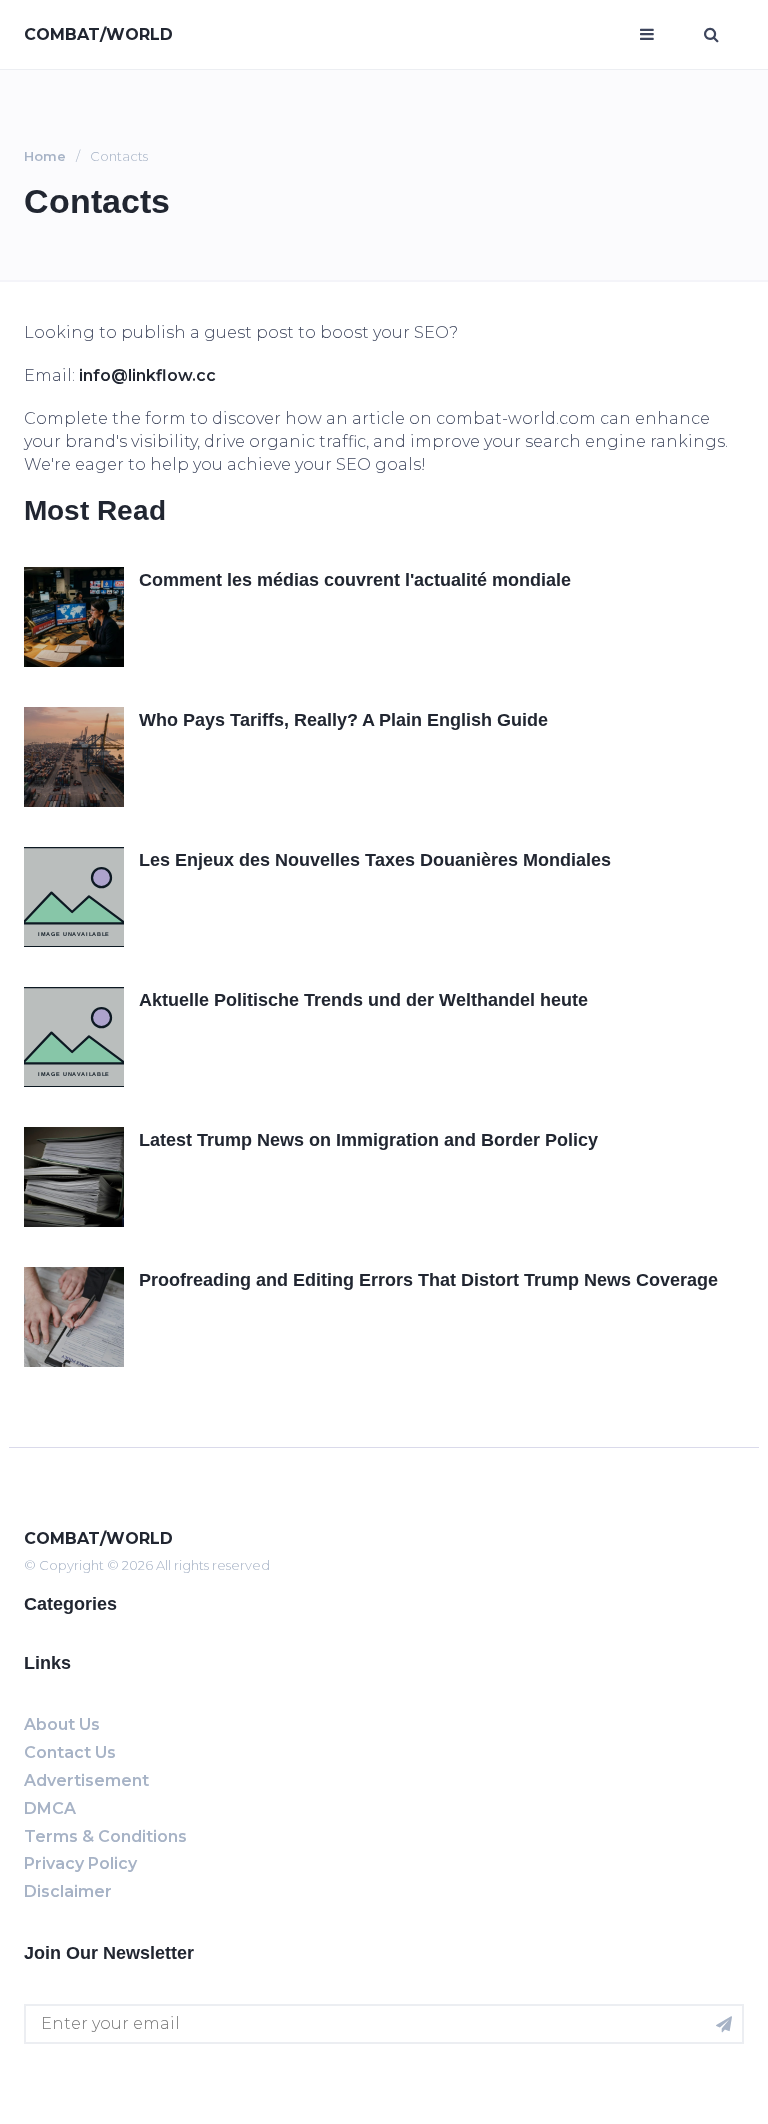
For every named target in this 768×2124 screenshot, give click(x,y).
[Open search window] (711, 35)
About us (62, 1724)
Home (45, 156)
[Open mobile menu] (647, 35)
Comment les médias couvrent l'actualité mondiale (355, 580)
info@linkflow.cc (147, 375)
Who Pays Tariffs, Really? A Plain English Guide (343, 720)
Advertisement (86, 1780)
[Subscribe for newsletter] (724, 2024)
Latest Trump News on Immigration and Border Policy (368, 1140)
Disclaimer (68, 1891)
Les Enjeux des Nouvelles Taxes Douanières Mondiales (375, 860)
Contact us (70, 1752)
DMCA (50, 1808)
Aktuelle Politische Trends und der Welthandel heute (363, 1000)
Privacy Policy (80, 1863)
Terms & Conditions (105, 1836)
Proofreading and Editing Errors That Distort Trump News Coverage (428, 1280)
